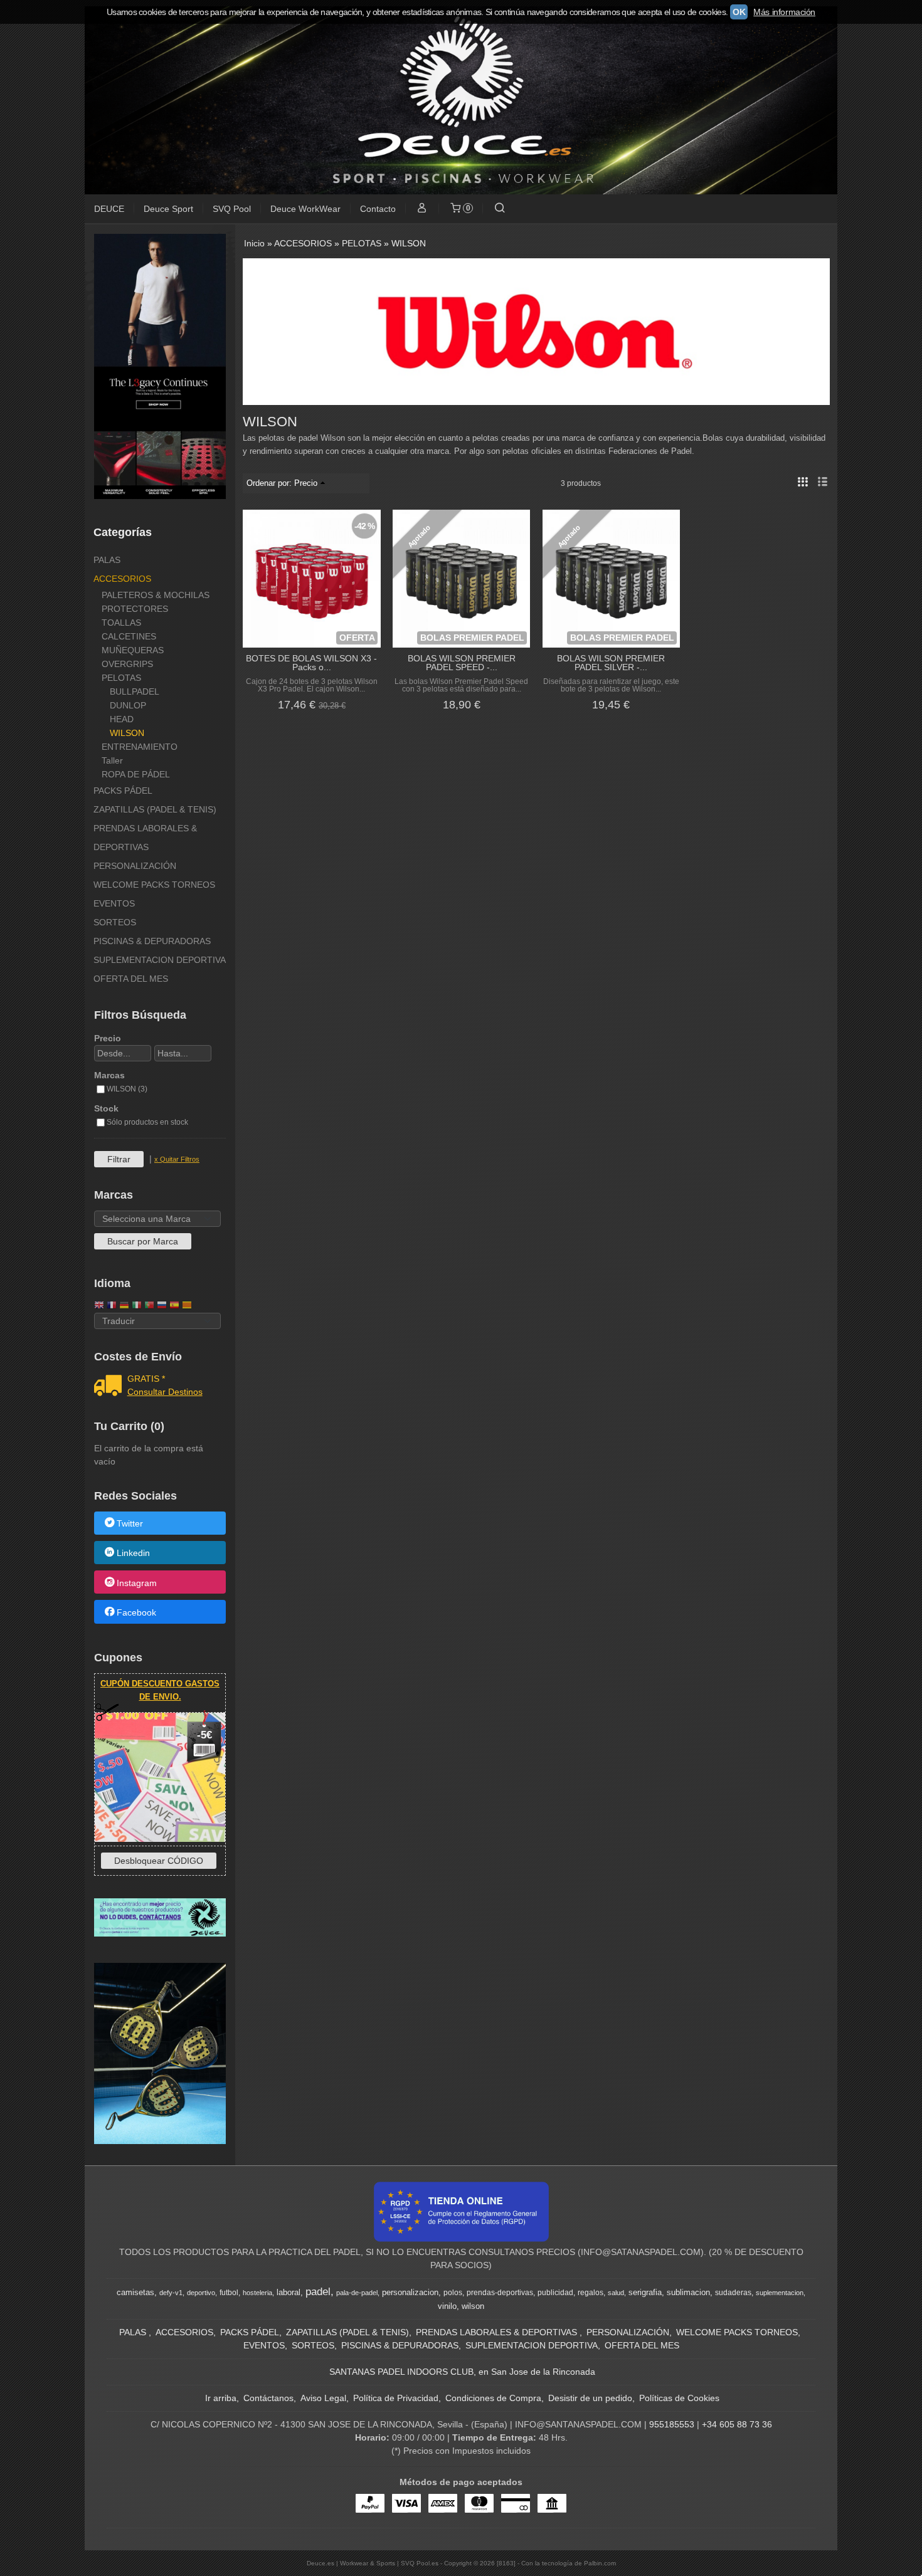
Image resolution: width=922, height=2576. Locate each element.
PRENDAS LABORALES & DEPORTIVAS (145, 838)
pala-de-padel (357, 2293)
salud (616, 2293)
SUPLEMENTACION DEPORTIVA (160, 960)
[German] (124, 1306)
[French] (112, 1306)
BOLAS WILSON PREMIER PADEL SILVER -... (611, 663)
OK (739, 12)
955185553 (672, 2424)
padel (318, 2291)
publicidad (555, 2293)
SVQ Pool (232, 209)
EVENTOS (114, 903)
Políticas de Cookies (679, 2398)
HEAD (122, 719)
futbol (229, 2293)
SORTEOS (115, 922)
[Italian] (137, 1306)
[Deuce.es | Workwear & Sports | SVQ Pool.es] (461, 100)
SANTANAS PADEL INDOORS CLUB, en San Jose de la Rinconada (462, 2372)
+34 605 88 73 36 (737, 2424)
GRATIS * (146, 1379)
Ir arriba (221, 2398)
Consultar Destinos (165, 1392)
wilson (473, 2306)
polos (453, 2293)
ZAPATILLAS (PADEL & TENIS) (155, 809)
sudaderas (733, 2293)
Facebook (136, 1612)
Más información (784, 12)
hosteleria (257, 2293)
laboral (289, 2292)
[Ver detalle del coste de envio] (111, 1387)
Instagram (137, 1583)
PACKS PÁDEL (123, 791)
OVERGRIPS (127, 664)
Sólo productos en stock (147, 1122)
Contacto (378, 209)
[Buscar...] (499, 209)
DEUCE (109, 209)
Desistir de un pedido (590, 2398)
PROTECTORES (135, 609)
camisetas (135, 2292)
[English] (99, 1306)
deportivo (201, 2293)
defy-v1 (171, 2293)
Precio (108, 1038)
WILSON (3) (127, 1089)
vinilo (447, 2306)
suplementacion (780, 2293)
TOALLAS (121, 623)
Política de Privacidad (396, 2398)
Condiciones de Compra (493, 2398)
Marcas (109, 1075)
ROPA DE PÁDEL (136, 774)
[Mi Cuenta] (422, 209)
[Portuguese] (149, 1306)
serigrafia (645, 2292)
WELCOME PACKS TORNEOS (154, 885)
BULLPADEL (135, 691)
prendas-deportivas (500, 2293)
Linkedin (133, 1553)
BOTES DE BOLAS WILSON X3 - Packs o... (311, 663)
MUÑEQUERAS (133, 650)
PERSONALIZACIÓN (135, 866)
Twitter (130, 1523)
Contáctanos (268, 2398)
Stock (106, 1108)
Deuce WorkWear (305, 209)
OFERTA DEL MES (131, 979)
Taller (112, 760)
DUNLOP (128, 705)
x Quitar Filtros (177, 1159)
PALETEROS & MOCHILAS (156, 595)
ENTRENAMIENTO (140, 747)
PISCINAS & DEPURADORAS (152, 941)
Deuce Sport (168, 209)
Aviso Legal (323, 2398)
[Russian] (162, 1306)
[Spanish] (174, 1306)
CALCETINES (129, 636)
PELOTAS (121, 678)
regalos (591, 2293)
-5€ (204, 1735)
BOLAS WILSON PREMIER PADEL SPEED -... (462, 663)
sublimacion (688, 2292)
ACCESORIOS (122, 579)
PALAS (107, 560)
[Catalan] (188, 1306)
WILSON (127, 733)
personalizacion (410, 2292)
